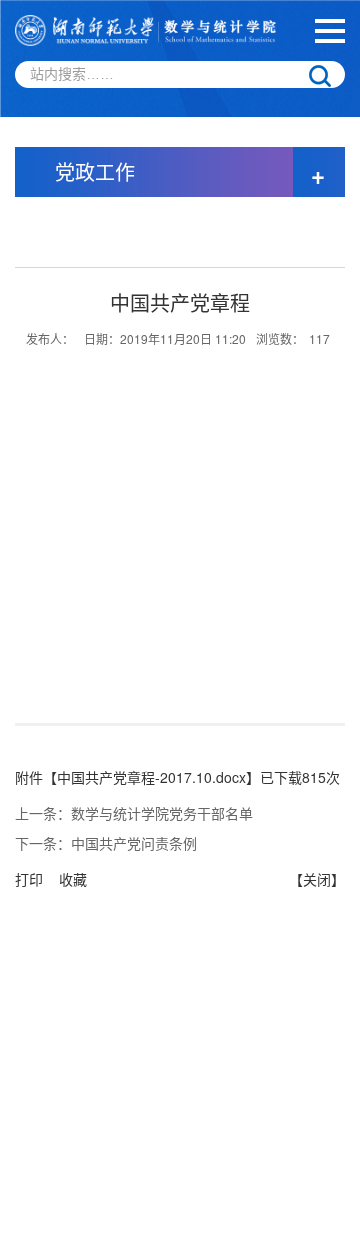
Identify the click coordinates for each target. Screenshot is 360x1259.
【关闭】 (317, 879)
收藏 (73, 879)
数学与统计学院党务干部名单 (162, 813)
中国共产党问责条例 (134, 843)
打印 (29, 879)
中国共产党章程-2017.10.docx (151, 777)
